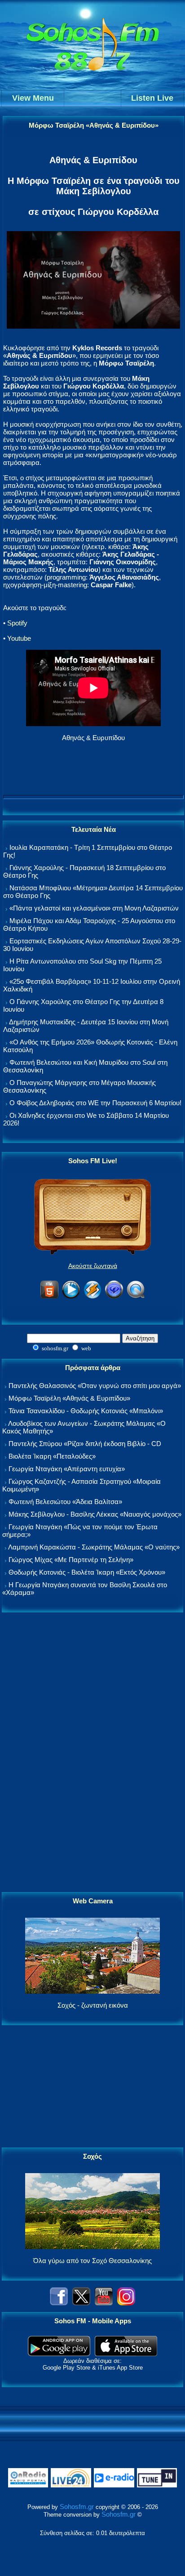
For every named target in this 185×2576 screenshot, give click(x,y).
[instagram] (126, 2303)
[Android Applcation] (59, 2354)
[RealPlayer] (114, 1297)
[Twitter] (81, 2303)
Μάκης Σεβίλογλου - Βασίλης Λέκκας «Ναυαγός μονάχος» (95, 1514)
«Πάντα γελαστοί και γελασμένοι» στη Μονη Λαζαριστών (94, 908)
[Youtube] (104, 2303)
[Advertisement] (92, 1753)
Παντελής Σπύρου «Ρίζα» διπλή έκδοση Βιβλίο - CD (85, 1444)
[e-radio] (114, 2485)
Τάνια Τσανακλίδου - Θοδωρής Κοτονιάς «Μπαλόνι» (86, 1411)
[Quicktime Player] (136, 1297)
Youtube (19, 638)
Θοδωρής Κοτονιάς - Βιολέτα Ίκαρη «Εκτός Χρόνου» (87, 1572)
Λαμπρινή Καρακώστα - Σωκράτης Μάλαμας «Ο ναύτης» (94, 1547)
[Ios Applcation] (126, 2354)
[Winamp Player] (92, 1297)
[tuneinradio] (157, 2485)
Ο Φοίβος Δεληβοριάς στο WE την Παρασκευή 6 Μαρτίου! (95, 1103)
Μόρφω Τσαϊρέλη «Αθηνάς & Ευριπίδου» (69, 1398)
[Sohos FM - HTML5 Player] (49, 1297)
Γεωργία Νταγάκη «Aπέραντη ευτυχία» (67, 1469)
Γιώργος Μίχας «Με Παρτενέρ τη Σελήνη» (71, 1560)
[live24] (71, 2485)
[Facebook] (59, 2303)
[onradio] (28, 2485)
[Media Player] (71, 1297)
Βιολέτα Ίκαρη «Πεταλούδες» (52, 1456)
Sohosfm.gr (77, 2507)
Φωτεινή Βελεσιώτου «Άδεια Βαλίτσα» (65, 1502)
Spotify (17, 623)
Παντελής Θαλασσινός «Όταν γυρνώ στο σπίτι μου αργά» (95, 1386)
